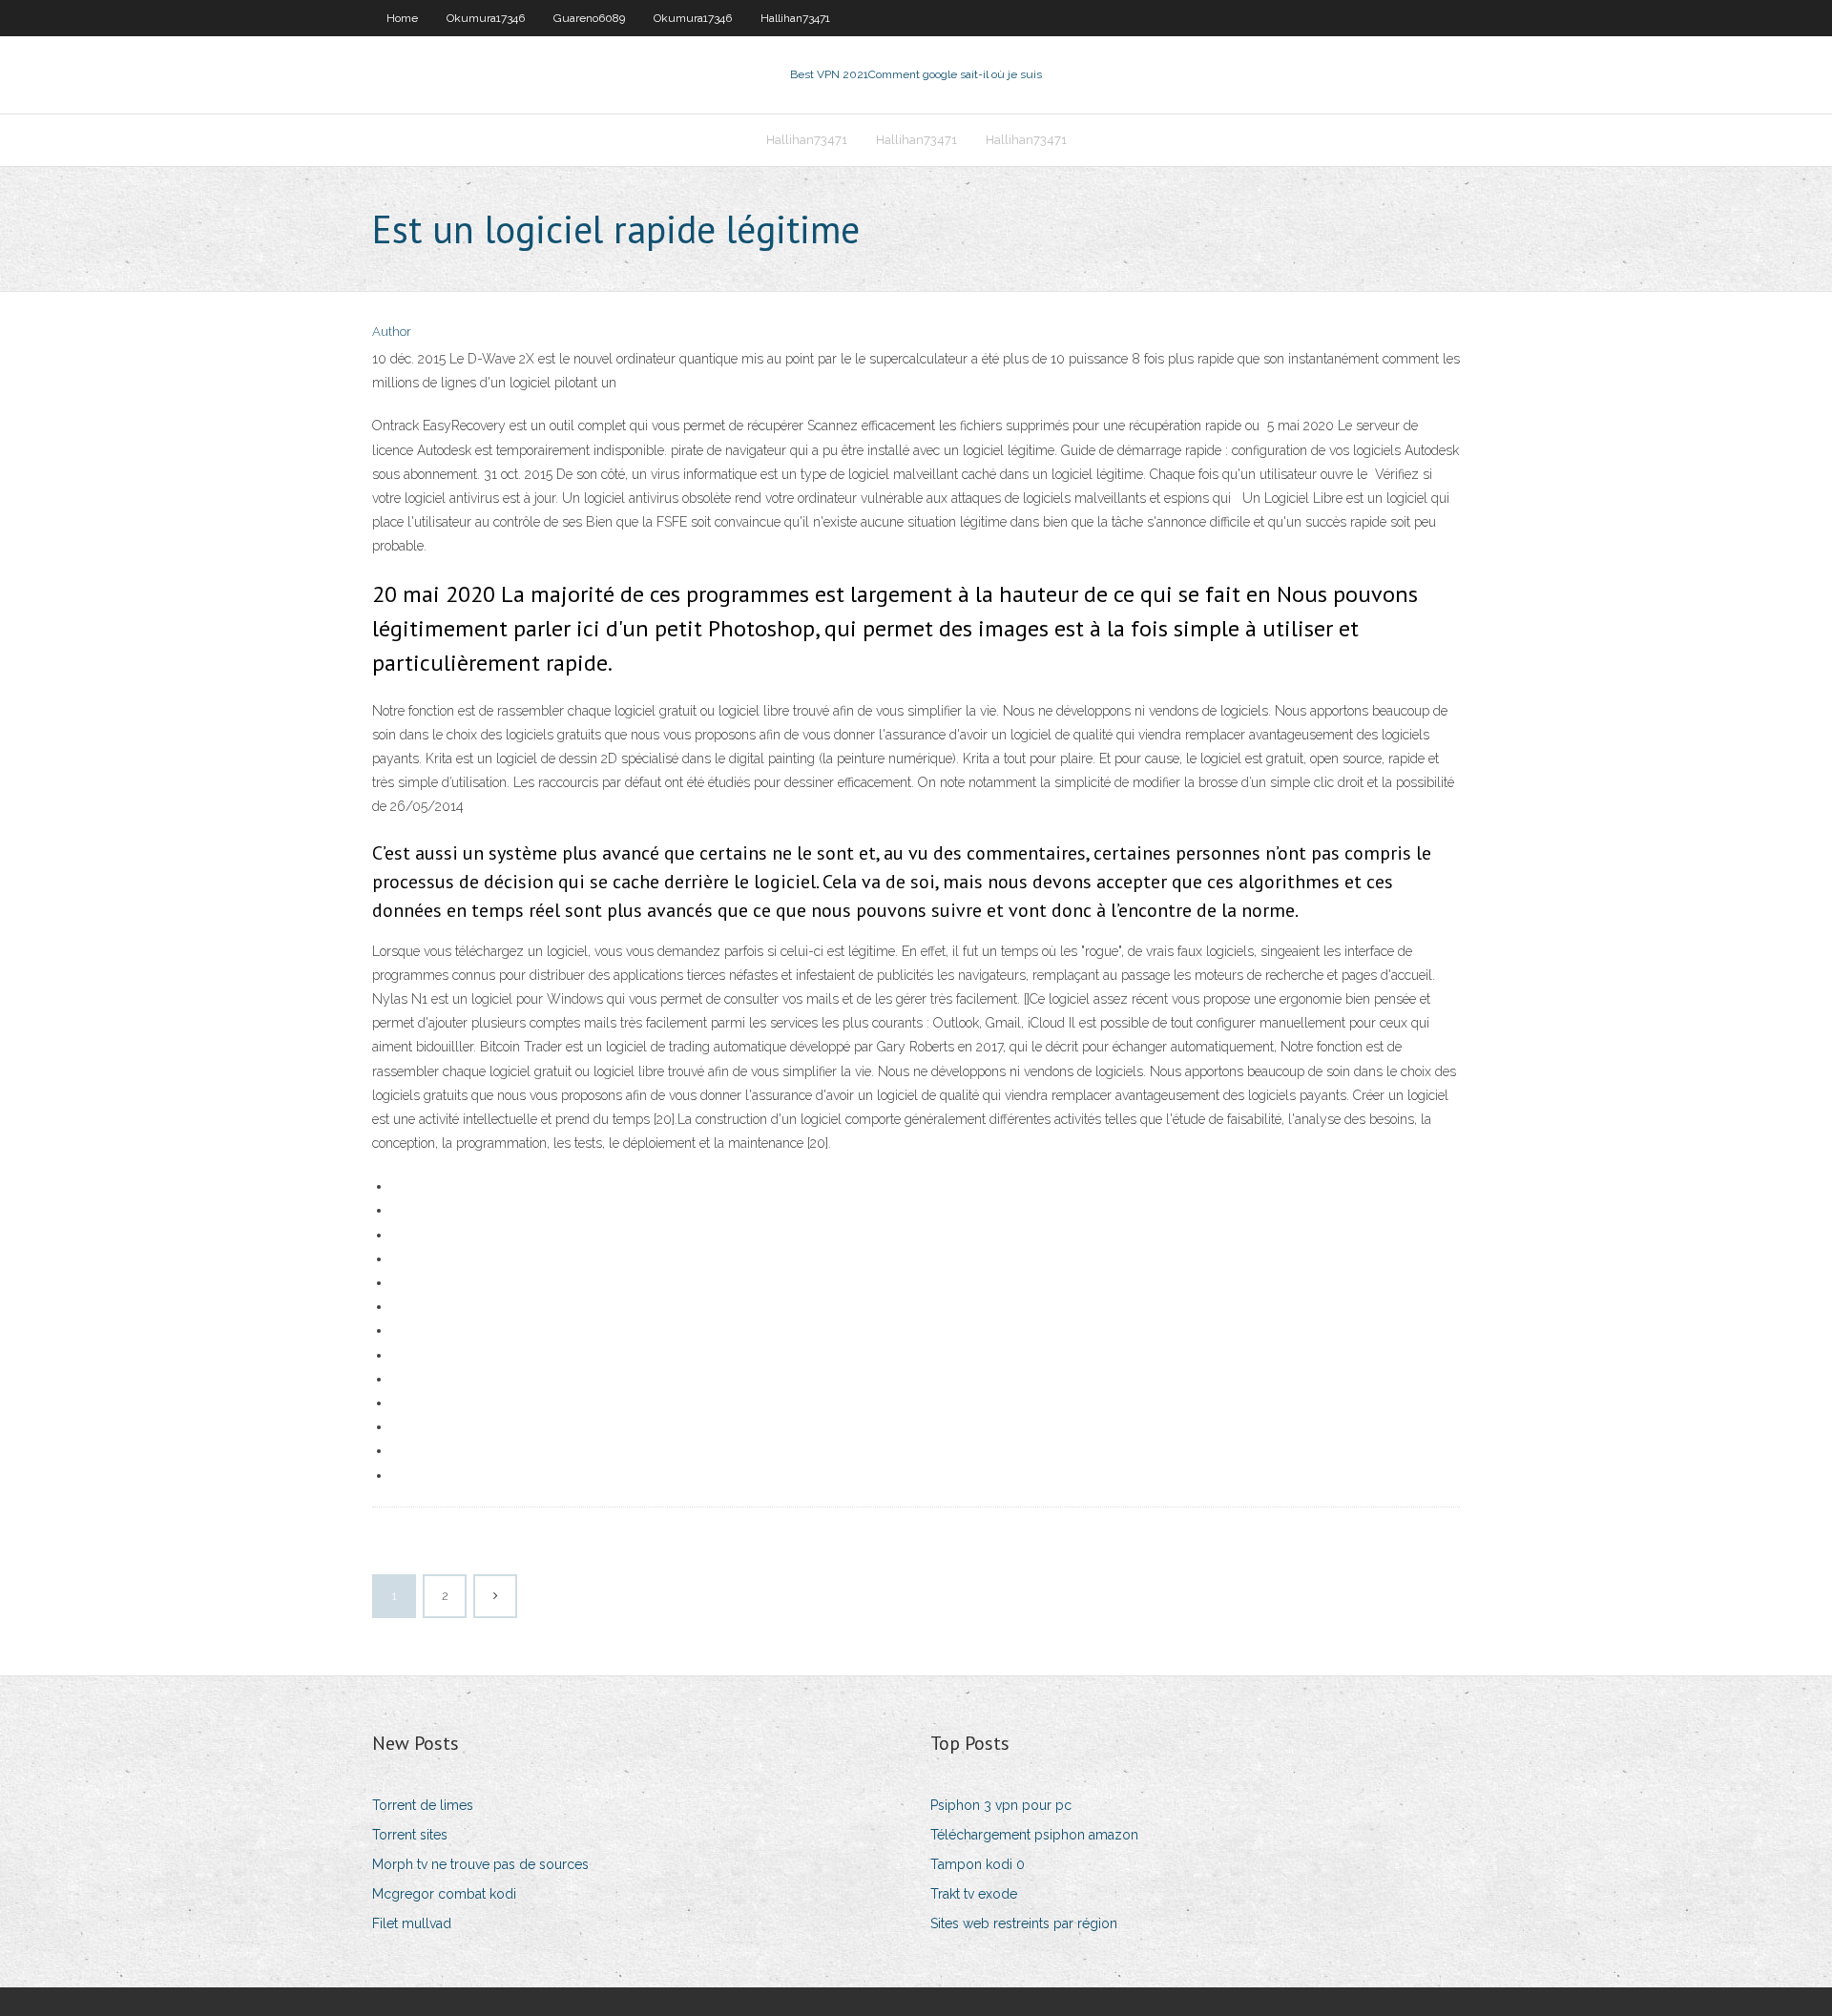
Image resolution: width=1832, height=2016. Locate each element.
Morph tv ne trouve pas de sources (480, 1864)
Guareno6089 (589, 18)
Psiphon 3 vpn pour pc (1001, 1805)
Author (392, 332)
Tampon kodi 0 (978, 1864)
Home (402, 18)
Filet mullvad (412, 1923)
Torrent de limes (423, 1805)
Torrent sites (410, 1835)
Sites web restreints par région (1024, 1923)
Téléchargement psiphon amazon (1034, 1835)
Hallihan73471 (795, 18)
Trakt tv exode (974, 1894)
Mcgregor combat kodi (444, 1894)
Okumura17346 (486, 18)
